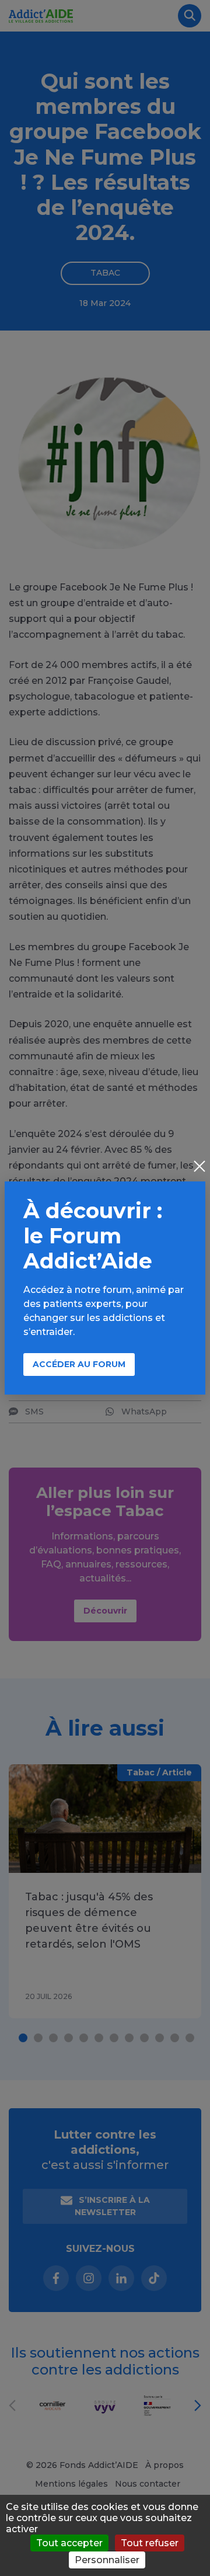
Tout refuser (150, 2543)
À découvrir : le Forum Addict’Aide (93, 1236)
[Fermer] (199, 1167)
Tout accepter (69, 2543)
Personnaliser (107, 2560)
